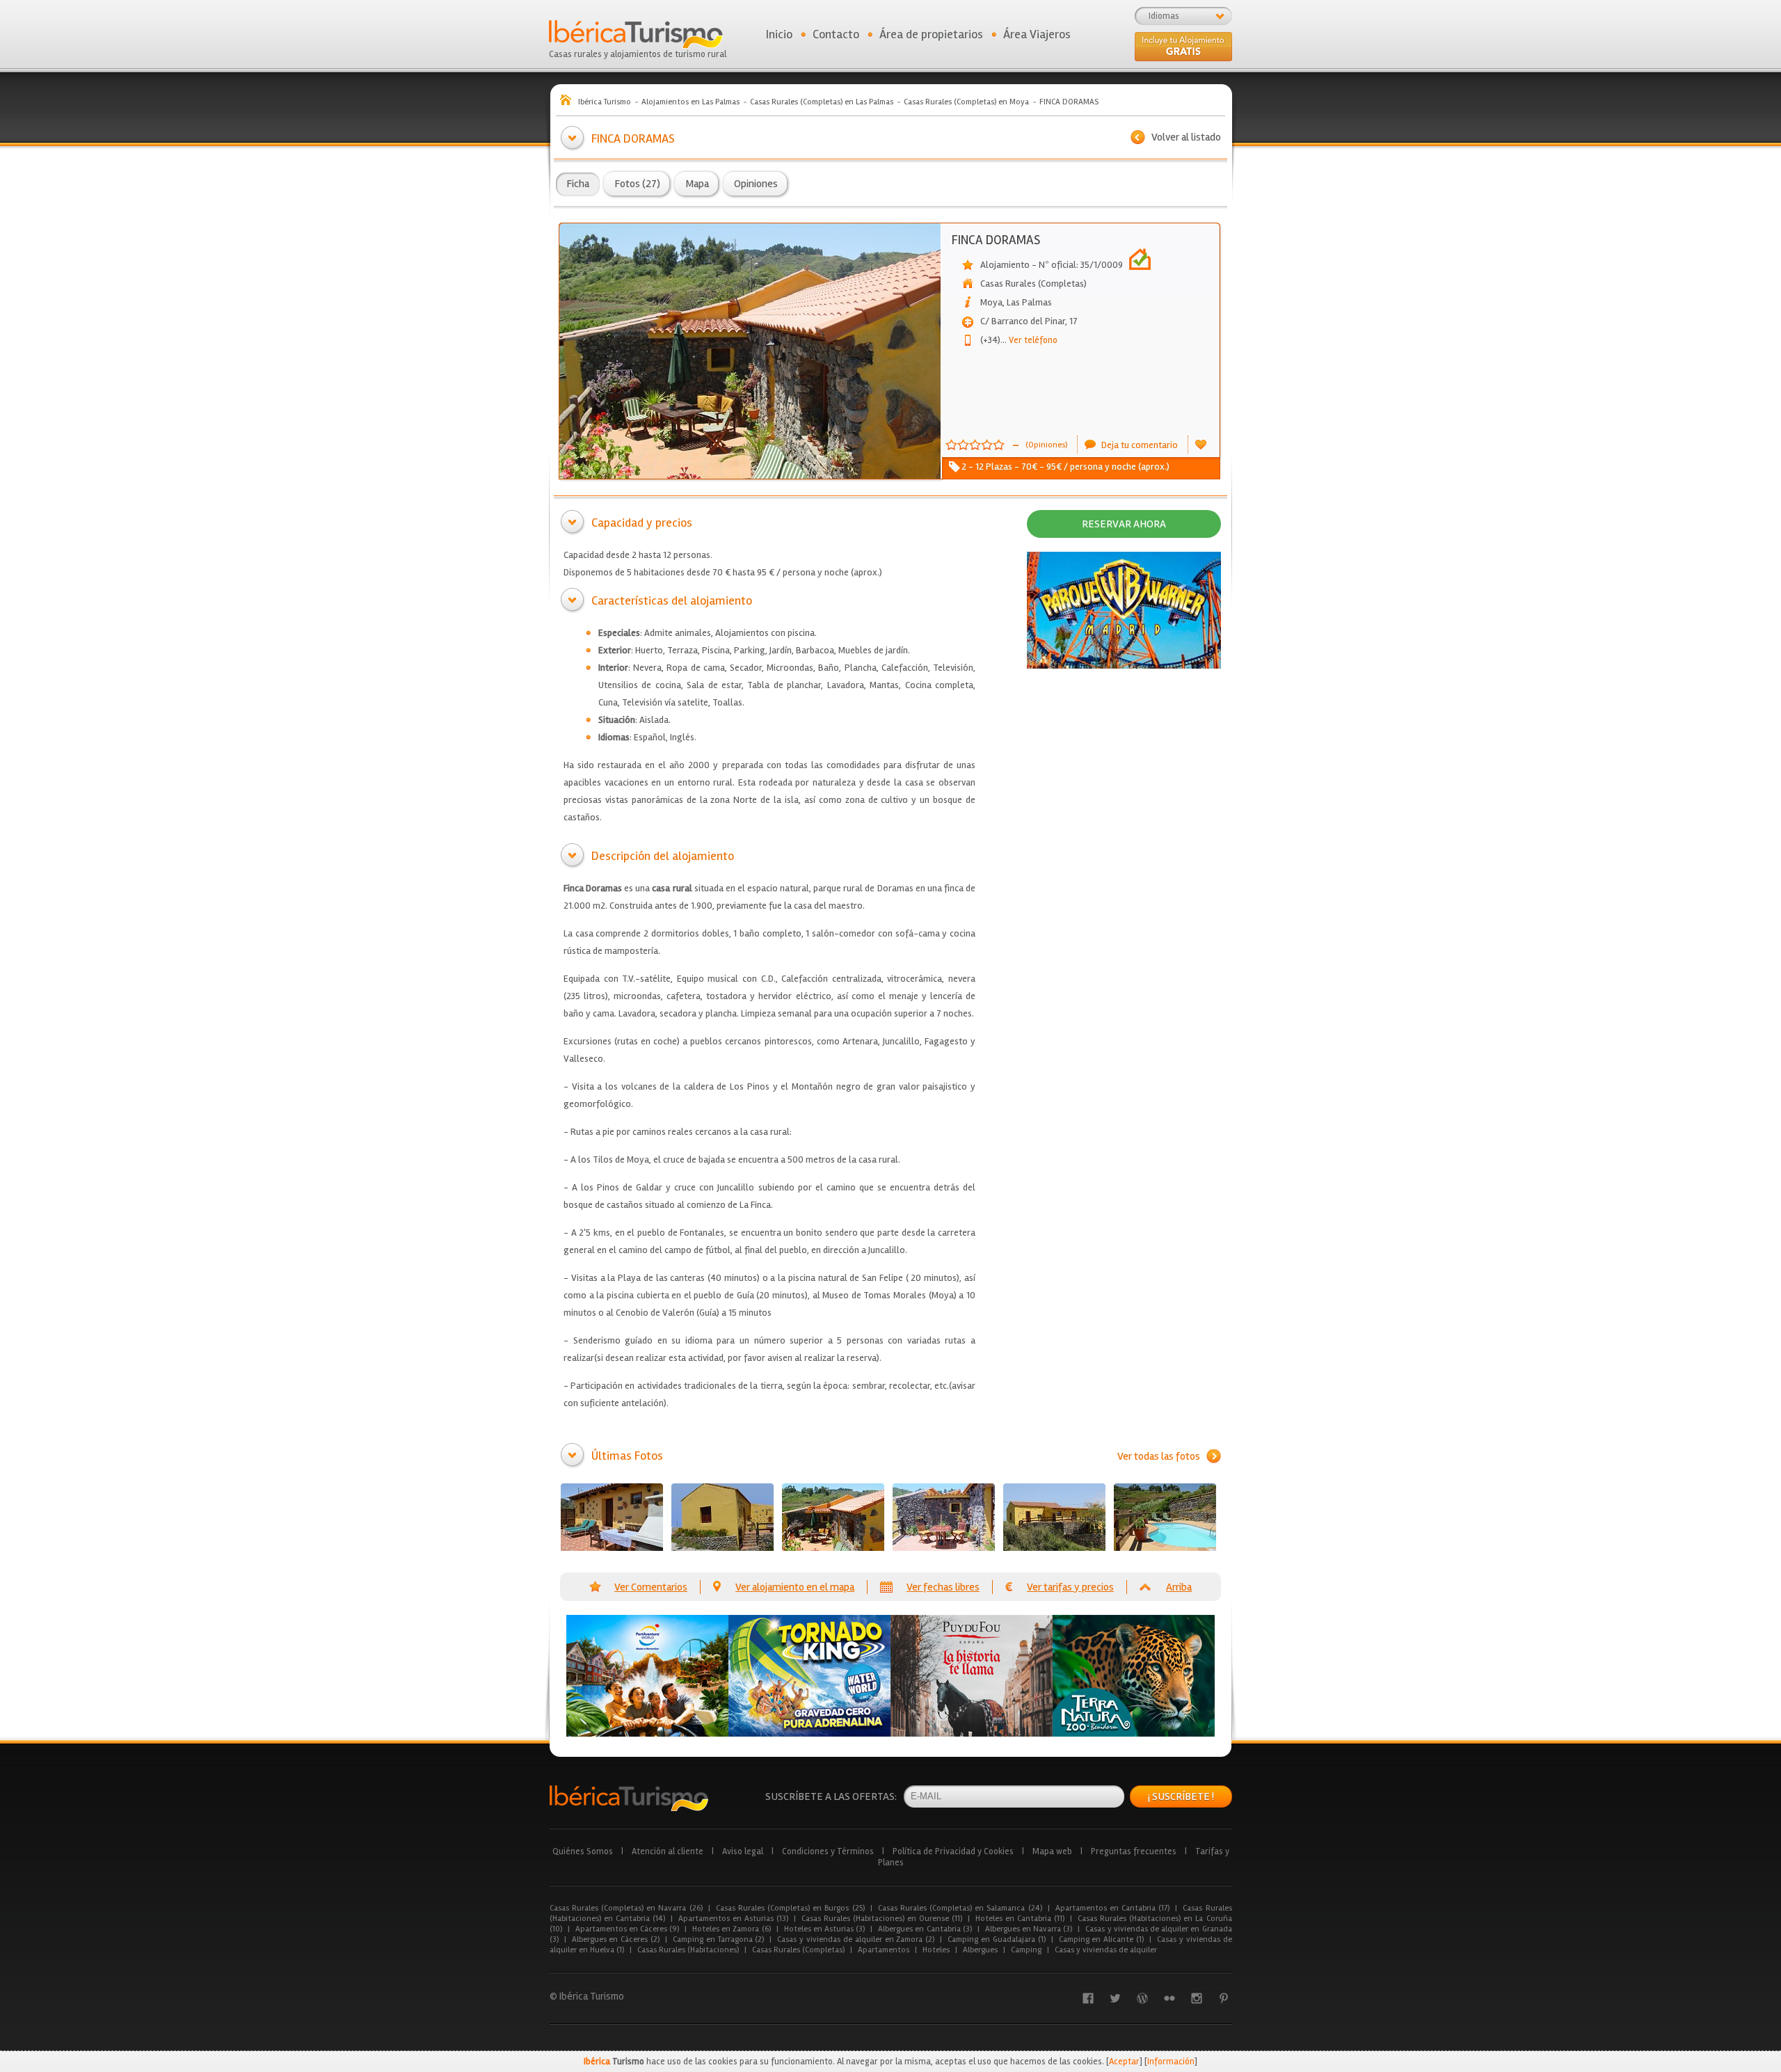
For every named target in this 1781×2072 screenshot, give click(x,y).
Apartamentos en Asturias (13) (733, 1919)
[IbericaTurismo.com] (629, 1798)
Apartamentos (884, 1950)
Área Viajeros (1037, 34)
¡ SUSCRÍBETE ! (1181, 1796)
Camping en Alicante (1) (1101, 1939)
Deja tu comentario (1140, 445)
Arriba (1179, 1587)
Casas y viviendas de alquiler (1106, 1950)
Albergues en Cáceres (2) (616, 1939)
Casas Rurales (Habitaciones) (688, 1950)
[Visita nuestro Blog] (1142, 1998)
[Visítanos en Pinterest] (1224, 1998)
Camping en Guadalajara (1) (996, 1939)
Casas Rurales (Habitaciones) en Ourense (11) (882, 1919)
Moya (991, 302)
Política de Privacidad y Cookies (953, 1851)
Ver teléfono (1029, 340)
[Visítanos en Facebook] (1088, 1998)
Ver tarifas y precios (1070, 1587)
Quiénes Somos (583, 1851)
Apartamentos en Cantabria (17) (1113, 1908)
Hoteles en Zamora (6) (732, 1929)
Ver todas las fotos (1159, 1456)
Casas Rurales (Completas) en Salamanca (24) (960, 1908)
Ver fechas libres (943, 1587)
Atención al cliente (668, 1851)
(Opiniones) (1046, 445)
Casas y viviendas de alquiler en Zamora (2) (856, 1939)
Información (1171, 2062)
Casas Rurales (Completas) (798, 1950)
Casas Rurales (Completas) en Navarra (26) (626, 1908)
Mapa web (1052, 1851)
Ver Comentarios (651, 1587)
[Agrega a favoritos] (1201, 445)
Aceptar (1124, 2062)
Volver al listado (1186, 137)
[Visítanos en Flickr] (1169, 1998)
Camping (1026, 1950)
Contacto (836, 34)
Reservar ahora (1124, 524)
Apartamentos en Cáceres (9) (628, 1929)
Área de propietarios (931, 34)
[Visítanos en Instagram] (1197, 1998)
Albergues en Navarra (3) (1029, 1929)
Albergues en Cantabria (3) (925, 1929)
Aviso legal (743, 1851)
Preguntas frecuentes (1134, 1851)
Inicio (779, 34)
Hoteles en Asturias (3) (825, 1929)
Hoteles (936, 1950)
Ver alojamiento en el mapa (795, 1587)
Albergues (980, 1950)
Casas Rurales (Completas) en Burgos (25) (790, 1908)
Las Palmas (1029, 302)
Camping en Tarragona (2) (718, 1939)
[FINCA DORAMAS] (612, 1517)
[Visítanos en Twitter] (1115, 1998)
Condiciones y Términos (828, 1851)
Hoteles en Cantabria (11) (1020, 1919)
